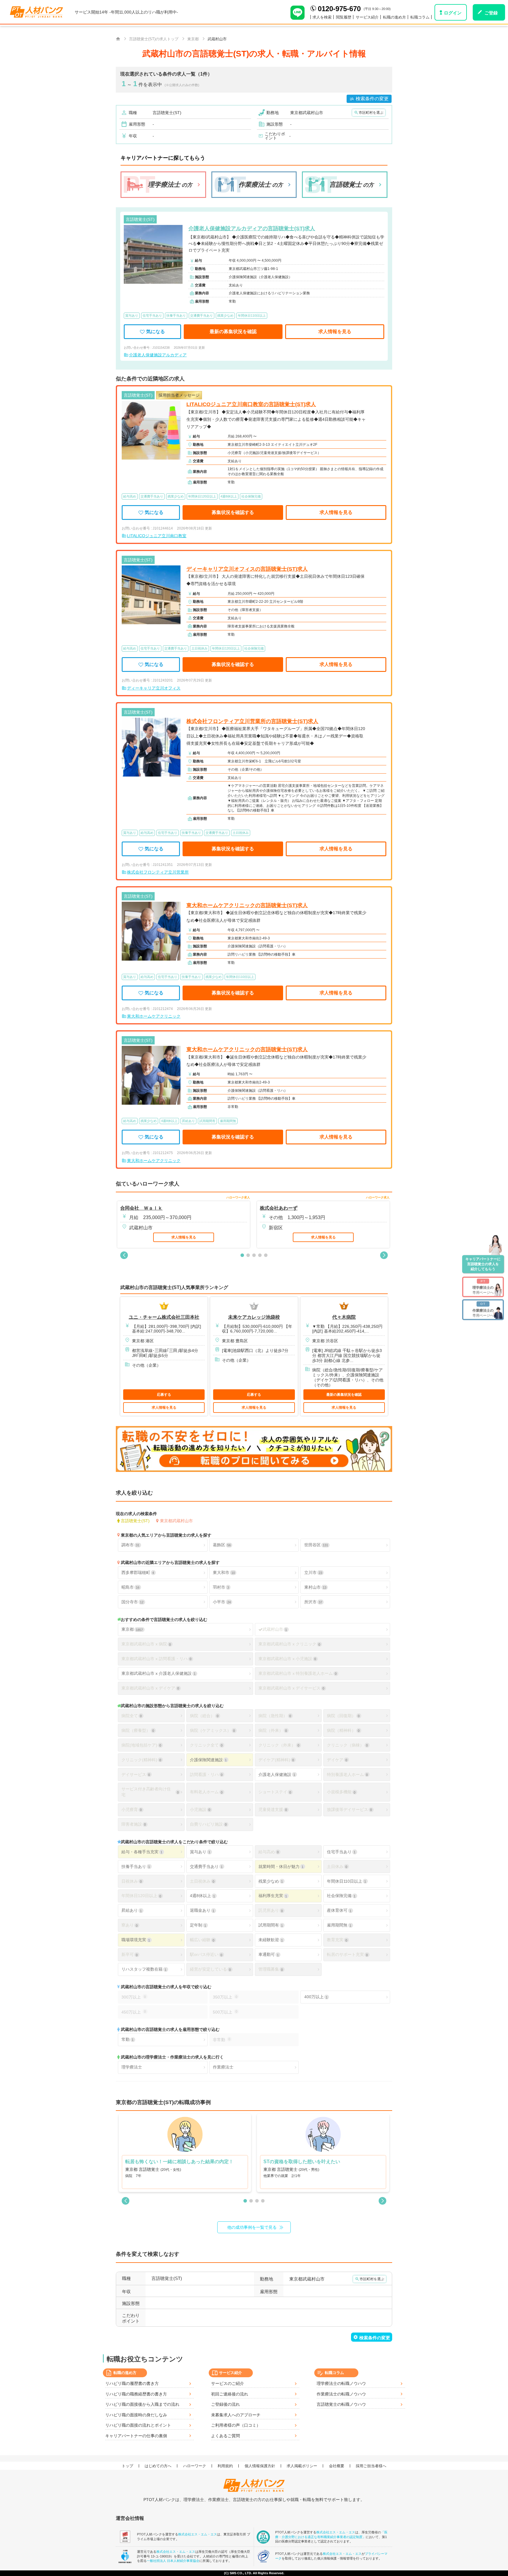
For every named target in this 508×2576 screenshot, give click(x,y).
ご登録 (491, 13)
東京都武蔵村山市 (176, 1521)
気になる (156, 332)
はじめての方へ (158, 2466)
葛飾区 (222, 1545)
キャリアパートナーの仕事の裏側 (136, 2436)
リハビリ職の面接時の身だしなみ (136, 2415)
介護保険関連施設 (208, 1760)
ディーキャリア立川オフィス (154, 688)
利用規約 (225, 2466)
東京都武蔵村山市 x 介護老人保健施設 (158, 1673)
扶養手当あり (136, 1867)
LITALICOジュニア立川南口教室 (157, 536)
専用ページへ (483, 1287)
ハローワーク (195, 2466)
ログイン (453, 13)
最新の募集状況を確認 (233, 332)
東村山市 (315, 1587)
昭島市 (130, 1587)
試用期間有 (271, 1925)
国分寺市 (132, 1602)
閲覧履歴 (344, 17)
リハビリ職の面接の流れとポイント (138, 2425)
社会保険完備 (341, 1896)
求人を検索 (322, 17)
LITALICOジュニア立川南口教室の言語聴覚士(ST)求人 (251, 404)
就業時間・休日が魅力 (281, 1867)
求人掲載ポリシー (302, 2466)
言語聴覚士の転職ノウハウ (341, 2404)
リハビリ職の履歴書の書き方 (132, 2383)
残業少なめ (271, 1881)
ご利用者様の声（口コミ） (236, 2425)
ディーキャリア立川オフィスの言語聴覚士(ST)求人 (247, 569)
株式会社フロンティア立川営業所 (158, 872)
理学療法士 (132, 2067)
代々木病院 (344, 1317)
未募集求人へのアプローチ (236, 2415)
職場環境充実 (136, 1940)
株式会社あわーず (279, 1208)
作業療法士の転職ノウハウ (341, 2394)
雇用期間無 (339, 1925)
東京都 (132, 1629)
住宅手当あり (341, 1852)
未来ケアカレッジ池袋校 (254, 1317)
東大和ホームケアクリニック (154, 1016)
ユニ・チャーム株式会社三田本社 (164, 1317)
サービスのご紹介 (228, 2383)
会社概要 (337, 2466)
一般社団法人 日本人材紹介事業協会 (173, 2561)
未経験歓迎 (271, 1940)
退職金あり (202, 1910)
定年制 (198, 1925)
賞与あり (200, 1852)
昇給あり (132, 1910)
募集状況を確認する (233, 512)
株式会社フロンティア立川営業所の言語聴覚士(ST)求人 (252, 721)
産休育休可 (339, 1910)
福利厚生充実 (273, 1896)
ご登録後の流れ (225, 2404)
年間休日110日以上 (346, 1881)
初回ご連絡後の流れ (230, 2394)
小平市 (222, 1602)
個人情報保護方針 (260, 2466)
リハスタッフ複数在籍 (144, 1969)
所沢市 (313, 1602)
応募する (164, 1395)
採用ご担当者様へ (371, 2466)
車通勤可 (269, 1954)
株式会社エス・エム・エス (198, 2534)
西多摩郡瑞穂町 (138, 1572)
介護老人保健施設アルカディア (158, 355)
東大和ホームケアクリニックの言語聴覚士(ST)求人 (247, 905)
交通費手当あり (206, 1867)
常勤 (127, 2039)
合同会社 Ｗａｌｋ (141, 1208)
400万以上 (316, 1997)
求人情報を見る (335, 332)
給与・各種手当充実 (142, 1852)
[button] (124, 1255)
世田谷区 (316, 1545)
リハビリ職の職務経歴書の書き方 (136, 2394)
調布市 (130, 1545)
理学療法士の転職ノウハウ (341, 2383)
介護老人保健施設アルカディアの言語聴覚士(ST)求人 (252, 228)
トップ (127, 2466)
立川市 (313, 1572)
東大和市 (224, 1572)
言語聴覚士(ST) (135, 1521)
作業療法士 (223, 2067)
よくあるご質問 (225, 2436)
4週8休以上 (202, 1896)
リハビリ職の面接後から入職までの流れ (142, 2404)
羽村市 (221, 1587)
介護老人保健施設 (277, 1774)
